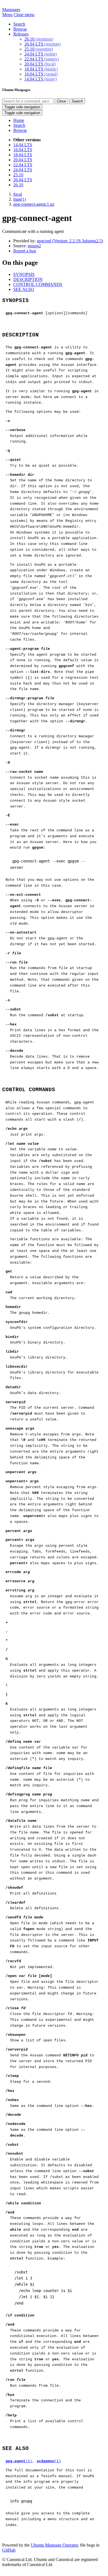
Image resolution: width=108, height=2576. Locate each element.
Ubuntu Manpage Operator (54, 2545)
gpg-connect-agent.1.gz (34, 204)
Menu (7, 15)
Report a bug (25, 251)
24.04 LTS (41, 54)
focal (18, 194)
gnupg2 (34, 246)
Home (19, 120)
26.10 (39, 39)
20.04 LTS (40, 64)
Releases (21, 34)
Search (19, 24)
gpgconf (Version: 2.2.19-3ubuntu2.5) (70, 241)
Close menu (24, 15)
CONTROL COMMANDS (38, 284)
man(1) (20, 199)
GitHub (9, 2550)
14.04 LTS (41, 79)
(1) (19, 2461)
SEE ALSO (24, 289)
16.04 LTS (41, 74)
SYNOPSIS (24, 274)
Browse (20, 29)
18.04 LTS (41, 69)
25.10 (39, 49)
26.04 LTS (43, 44)
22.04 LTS (42, 59)
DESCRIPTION (28, 279)
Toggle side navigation (22, 107)
